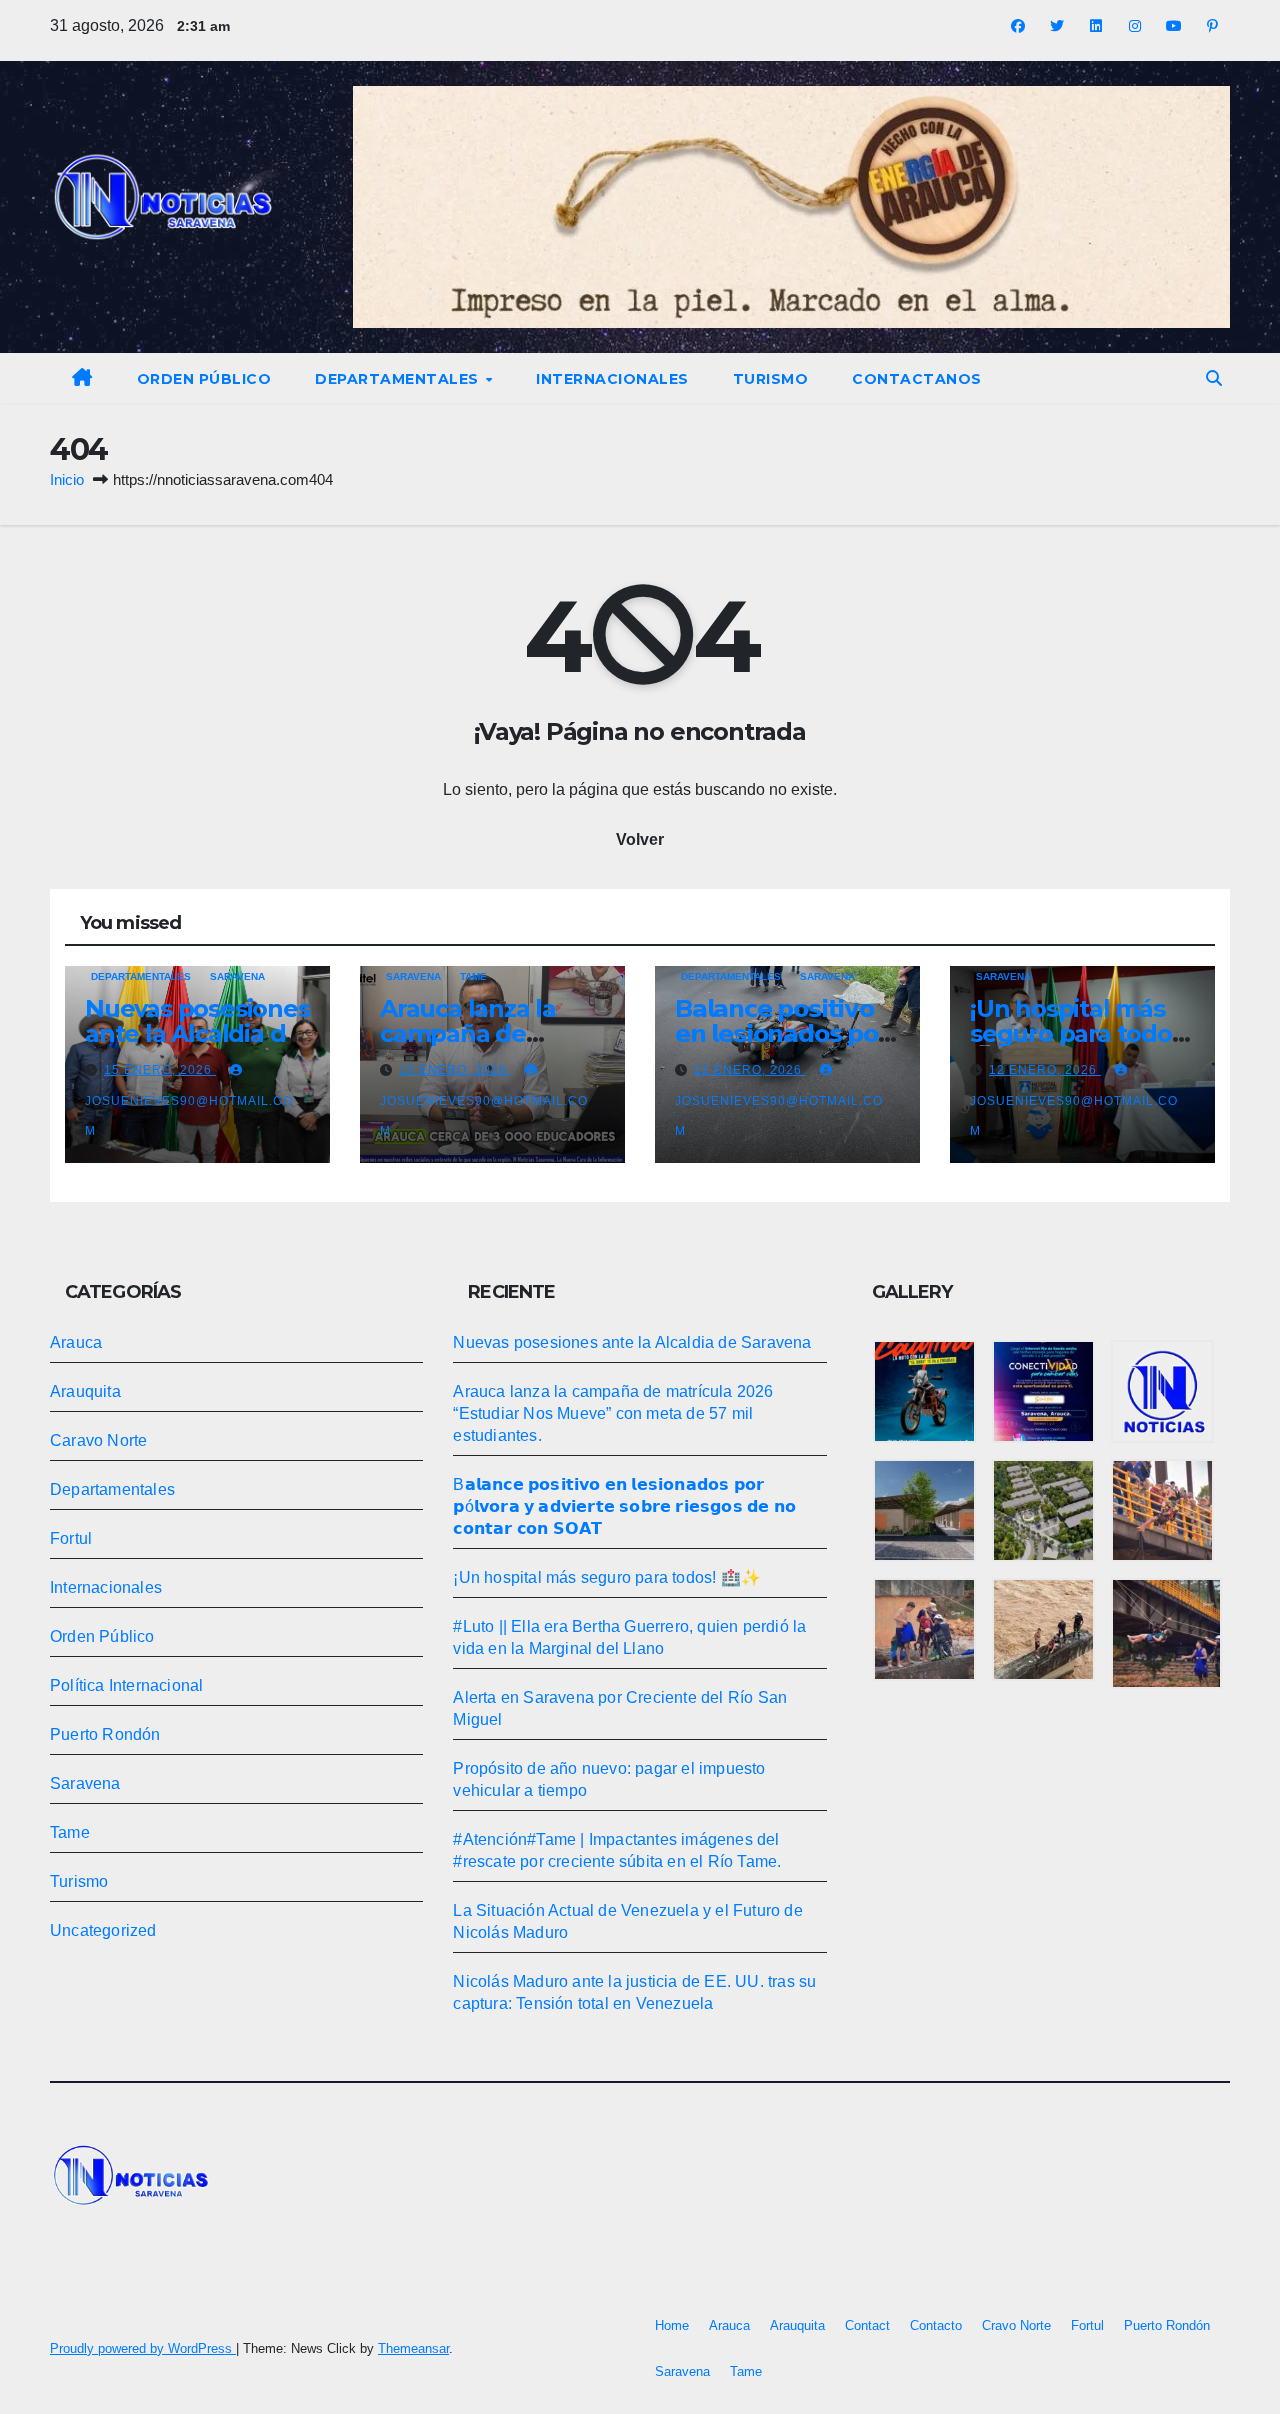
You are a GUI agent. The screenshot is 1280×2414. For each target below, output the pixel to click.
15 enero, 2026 (160, 1070)
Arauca (76, 1342)
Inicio (67, 479)
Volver (640, 839)
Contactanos (917, 379)
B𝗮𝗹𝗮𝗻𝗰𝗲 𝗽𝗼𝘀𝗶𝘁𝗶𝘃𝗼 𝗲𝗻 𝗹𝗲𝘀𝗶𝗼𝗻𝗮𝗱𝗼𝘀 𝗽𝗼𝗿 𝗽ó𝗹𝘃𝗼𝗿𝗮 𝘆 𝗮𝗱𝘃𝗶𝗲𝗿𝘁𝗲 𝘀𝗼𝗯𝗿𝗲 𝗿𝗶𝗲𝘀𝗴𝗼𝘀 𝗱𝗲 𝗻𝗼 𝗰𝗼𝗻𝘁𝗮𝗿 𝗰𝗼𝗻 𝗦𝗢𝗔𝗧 (624, 1506)
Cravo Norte (1016, 2325)
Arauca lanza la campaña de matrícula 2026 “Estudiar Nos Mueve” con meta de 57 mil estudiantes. (613, 1413)
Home (672, 2325)
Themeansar (413, 2348)
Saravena (237, 976)
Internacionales (612, 379)
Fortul (71, 1538)
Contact (867, 2325)
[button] (1214, 378)
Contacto (936, 2325)
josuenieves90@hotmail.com (189, 1116)
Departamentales (399, 379)
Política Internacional (126, 1685)
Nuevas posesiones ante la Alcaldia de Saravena (197, 1033)
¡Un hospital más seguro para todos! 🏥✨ (1079, 1033)
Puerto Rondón (105, 1734)
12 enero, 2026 (750, 1070)
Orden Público (204, 379)
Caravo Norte (98, 1440)
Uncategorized (103, 1930)
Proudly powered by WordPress (143, 2348)
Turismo (771, 379)
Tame (473, 976)
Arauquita (85, 1391)
